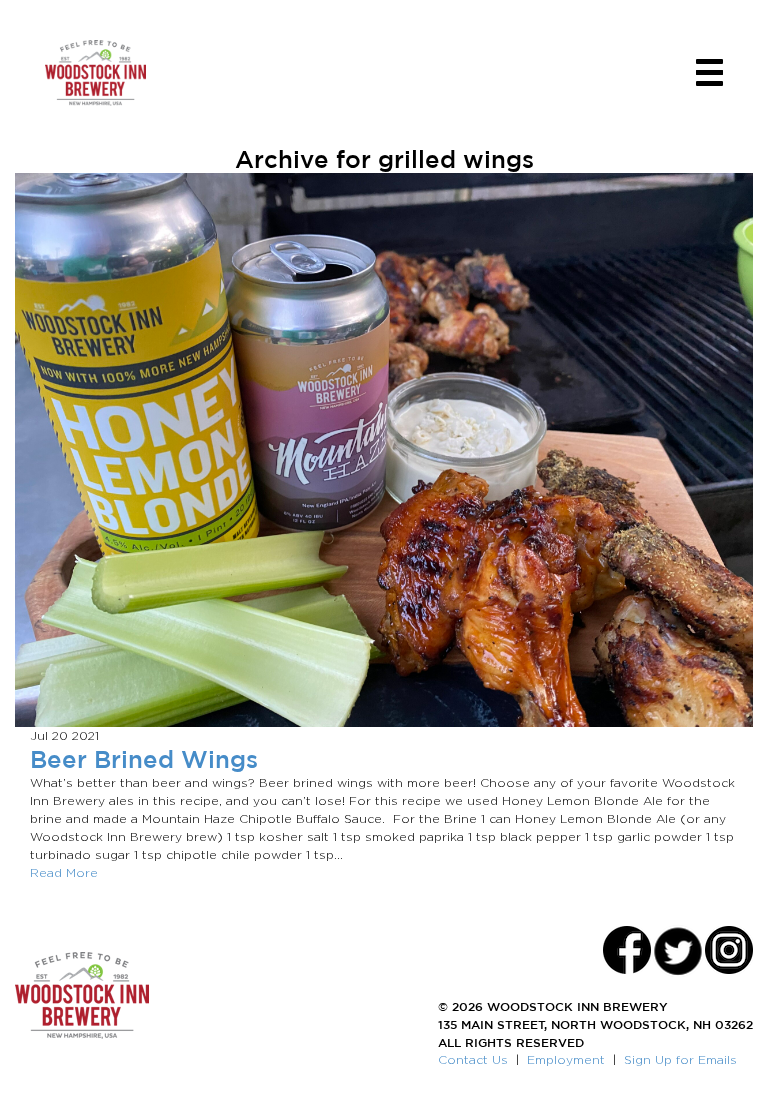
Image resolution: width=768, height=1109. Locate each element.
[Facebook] (627, 950)
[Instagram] (729, 950)
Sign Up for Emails (680, 1059)
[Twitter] (678, 950)
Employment (566, 1059)
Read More (64, 872)
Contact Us (473, 1059)
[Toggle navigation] (709, 72)
